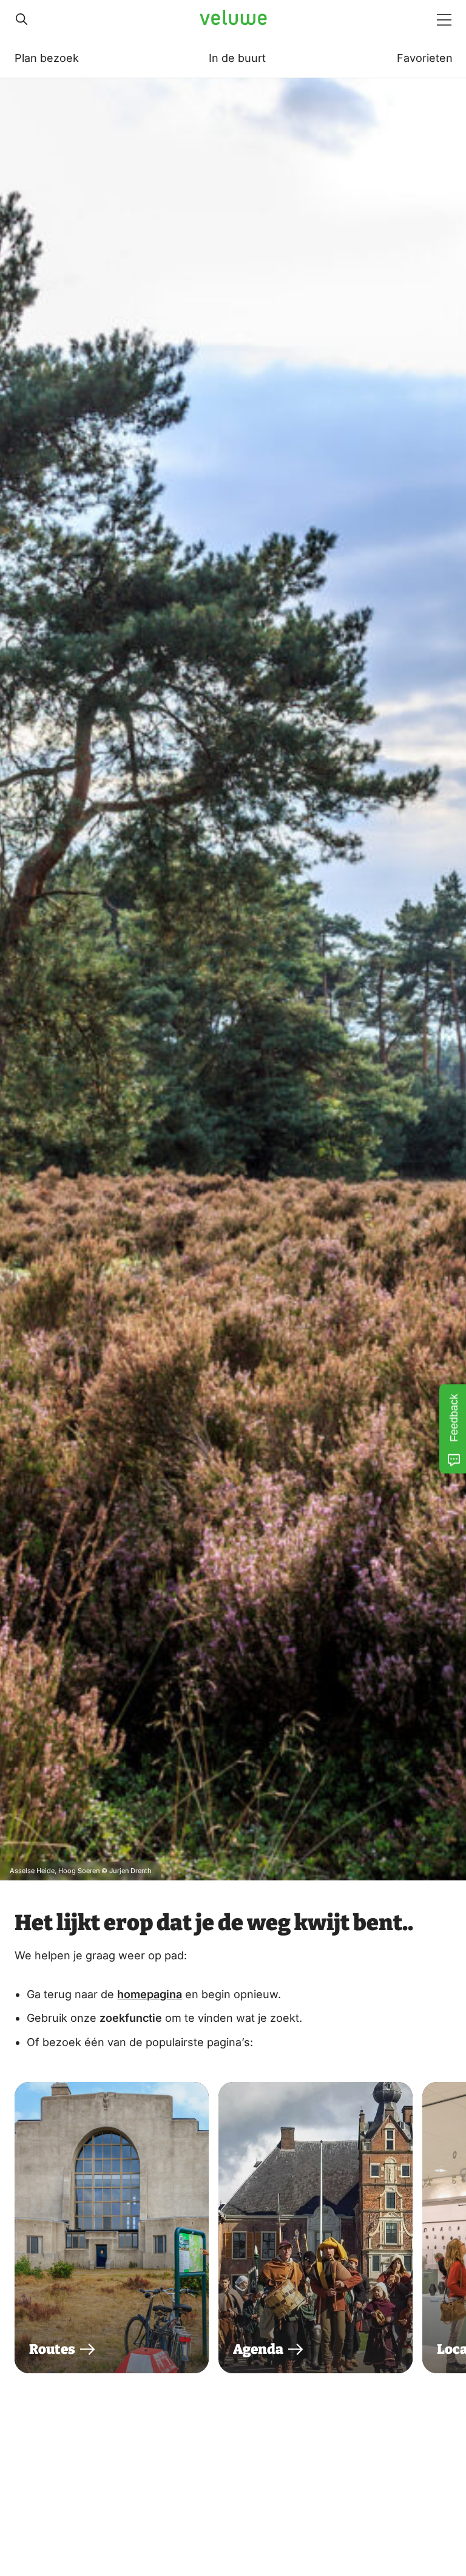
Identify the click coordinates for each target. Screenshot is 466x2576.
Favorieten (425, 58)
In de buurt (237, 58)
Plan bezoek (47, 58)
